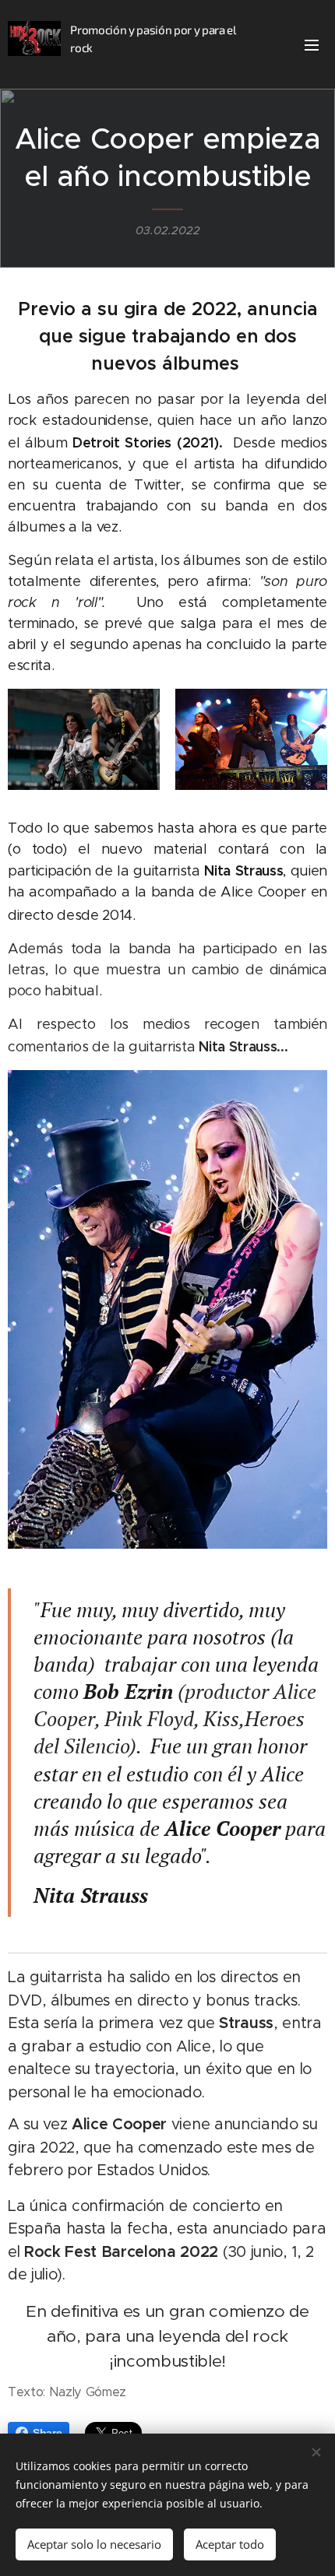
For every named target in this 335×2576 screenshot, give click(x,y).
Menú (312, 44)
